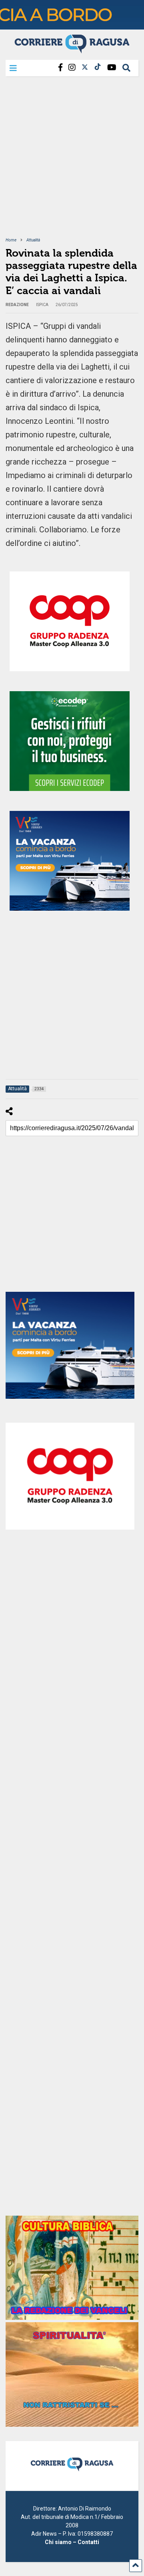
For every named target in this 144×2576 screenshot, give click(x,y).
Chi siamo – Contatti (72, 2542)
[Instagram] (72, 68)
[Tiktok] (98, 68)
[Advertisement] (72, 162)
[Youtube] (112, 68)
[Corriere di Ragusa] (72, 50)
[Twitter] (85, 68)
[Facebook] (60, 68)
